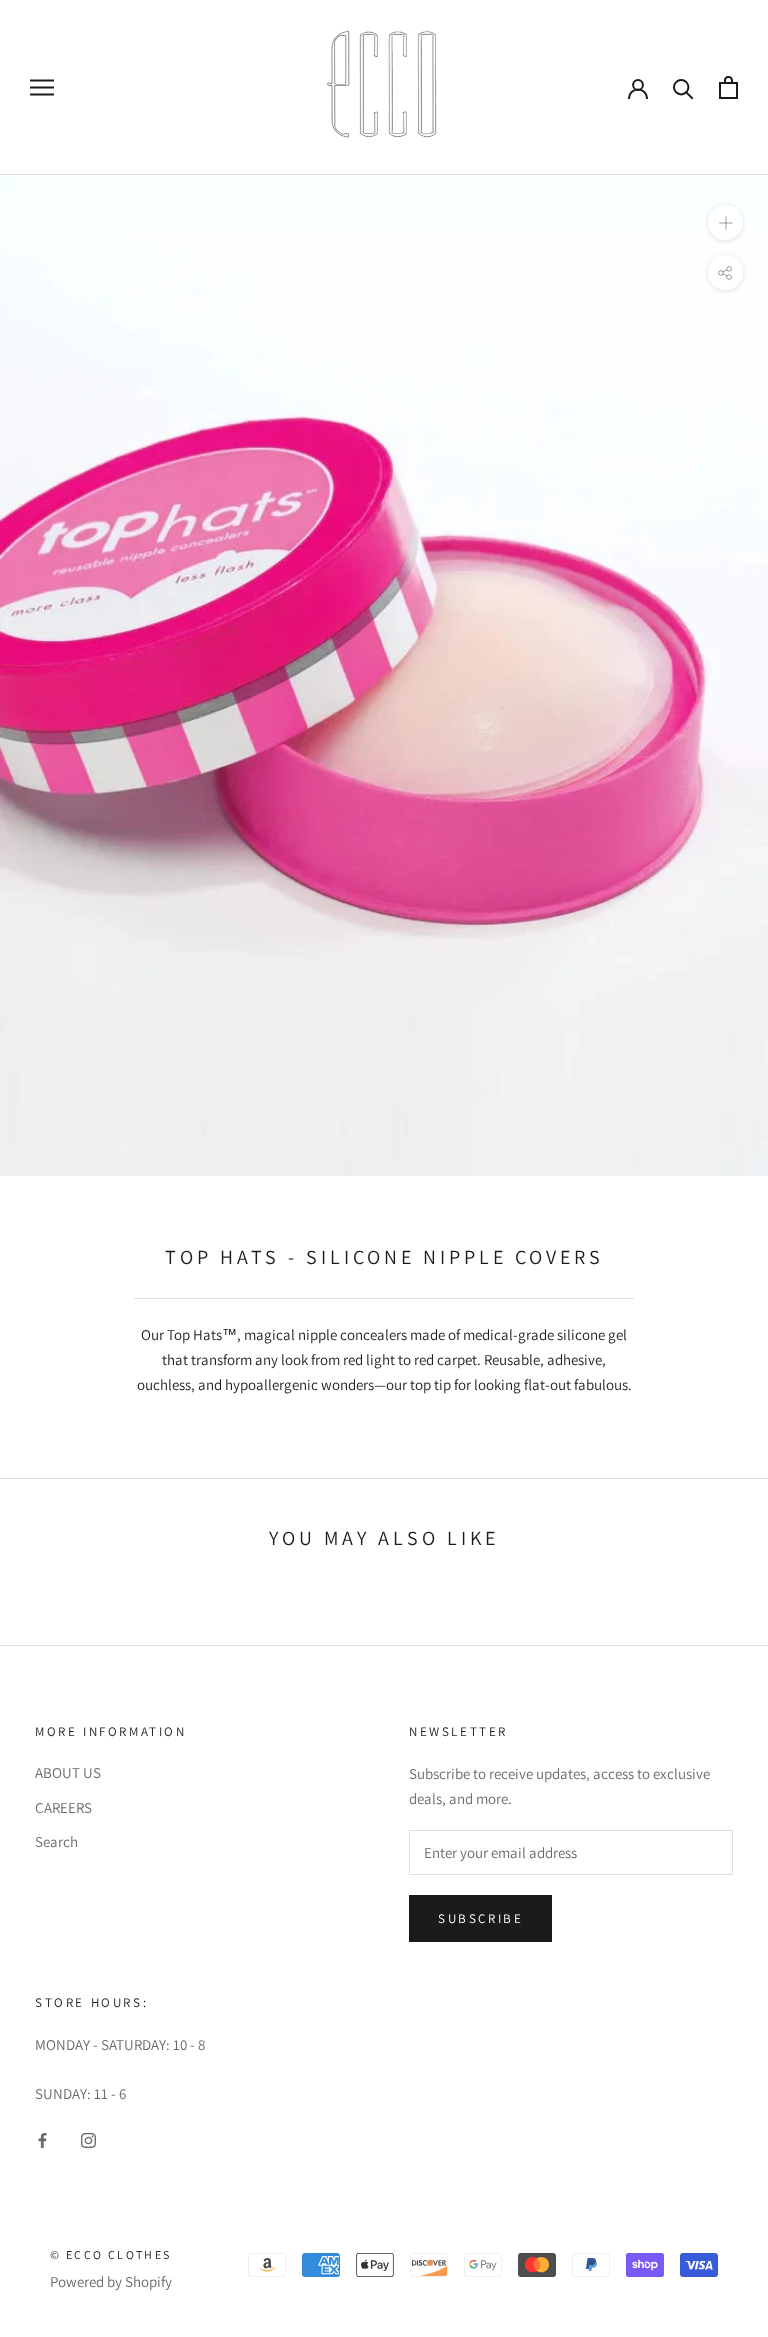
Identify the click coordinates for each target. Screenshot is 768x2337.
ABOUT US (68, 1772)
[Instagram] (88, 2139)
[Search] (683, 87)
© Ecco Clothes (111, 2254)
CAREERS (63, 1807)
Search (56, 1841)
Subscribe (480, 1918)
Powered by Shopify (111, 2281)
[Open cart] (728, 87)
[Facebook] (42, 2139)
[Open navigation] (42, 87)
